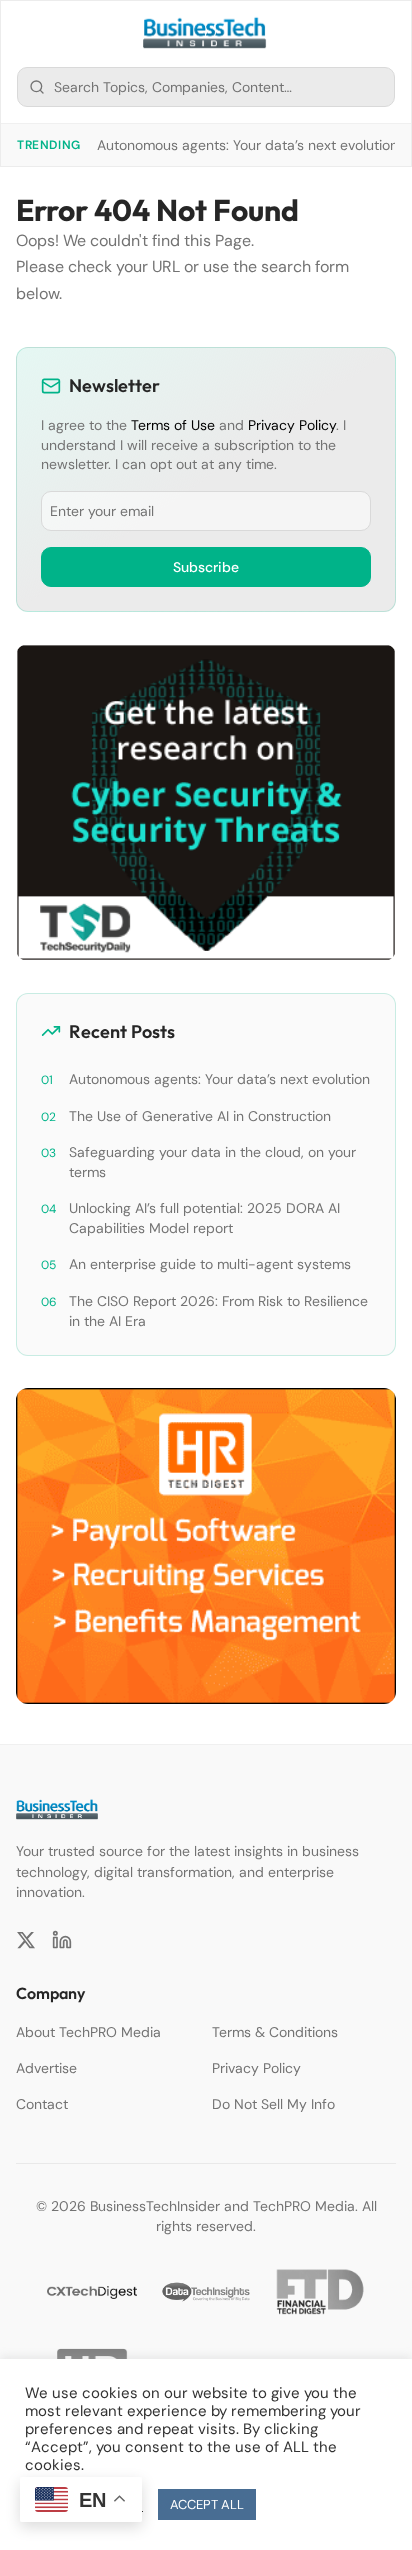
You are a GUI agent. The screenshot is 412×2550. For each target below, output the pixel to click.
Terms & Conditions (275, 2032)
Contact (42, 2104)
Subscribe (206, 567)
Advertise (46, 2068)
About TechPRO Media (88, 2032)
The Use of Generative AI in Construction (200, 1116)
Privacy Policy (292, 425)
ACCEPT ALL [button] (207, 2504)
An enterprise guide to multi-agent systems (210, 1264)
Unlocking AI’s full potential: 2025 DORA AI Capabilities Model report (204, 1218)
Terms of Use (173, 425)
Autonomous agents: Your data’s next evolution (247, 145)
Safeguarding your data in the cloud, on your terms (212, 1162)
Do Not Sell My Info (273, 2104)
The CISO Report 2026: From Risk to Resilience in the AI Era (218, 1311)
